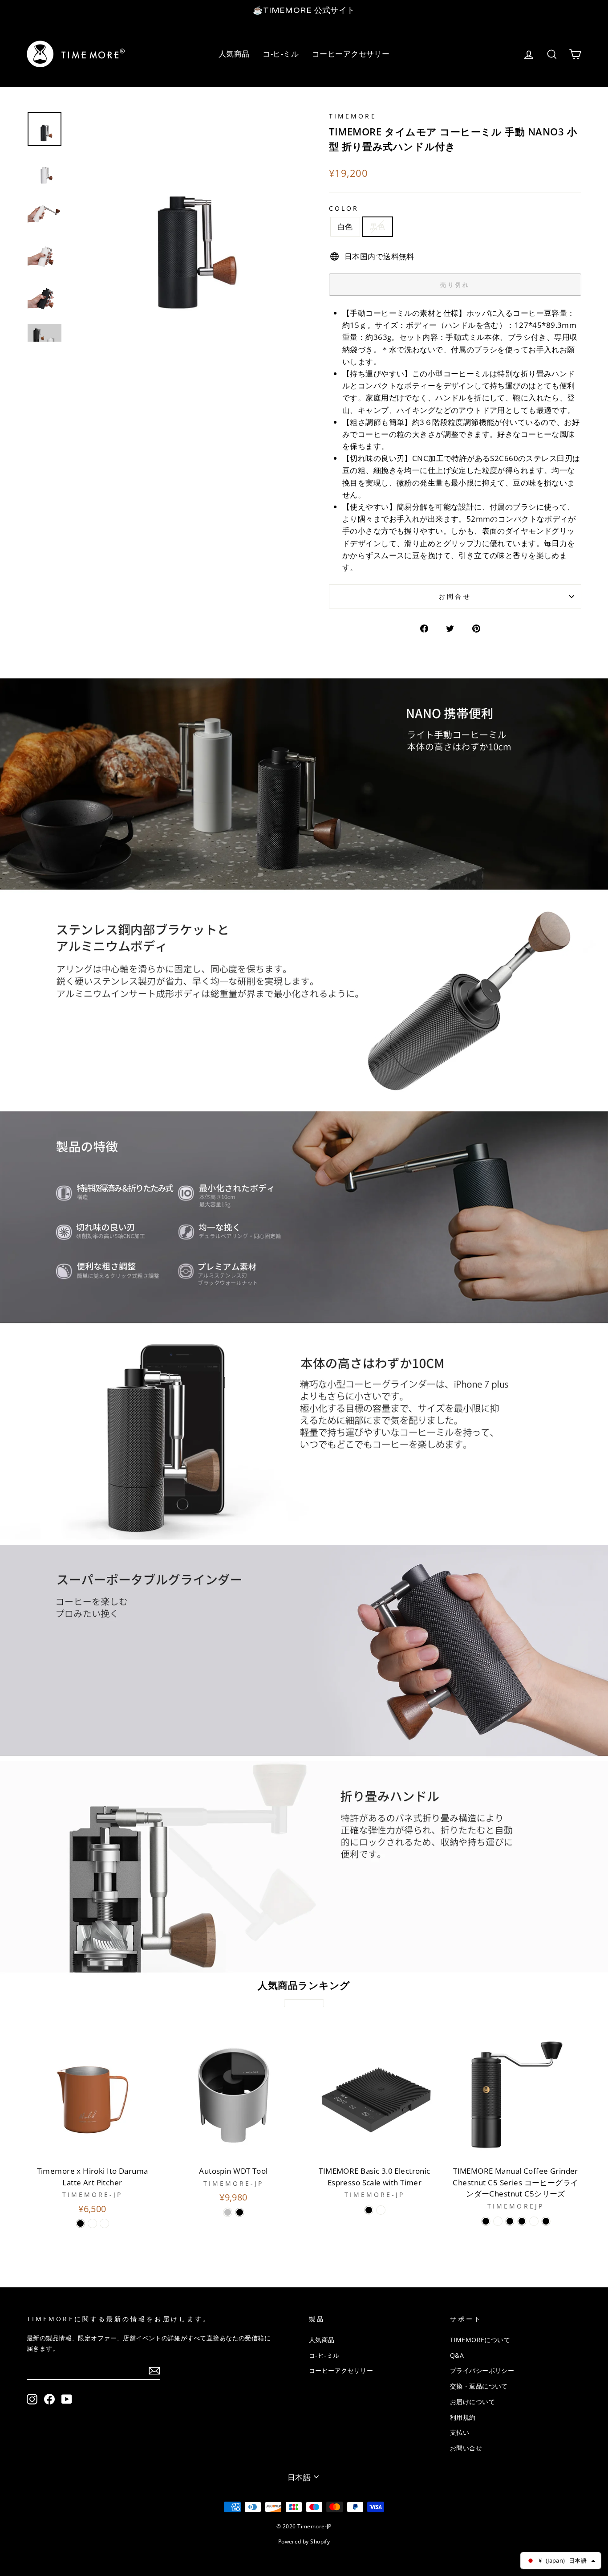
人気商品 (234, 54)
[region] (304, 10)
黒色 (378, 227)
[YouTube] (67, 2399)
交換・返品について (479, 2386)
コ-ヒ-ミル (281, 54)
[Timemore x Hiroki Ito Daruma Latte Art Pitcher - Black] (80, 2223)
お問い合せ (466, 2448)
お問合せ (455, 596)
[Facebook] (49, 2399)
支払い (460, 2432)
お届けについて (472, 2402)
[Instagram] (32, 2399)
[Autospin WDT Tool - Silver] (228, 2212)
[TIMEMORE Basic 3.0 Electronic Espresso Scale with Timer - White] (381, 2210)
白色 (345, 227)
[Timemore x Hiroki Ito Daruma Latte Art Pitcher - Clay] (104, 2223)
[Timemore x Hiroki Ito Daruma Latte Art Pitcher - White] (92, 2223)
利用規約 (463, 2417)
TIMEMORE (353, 116)
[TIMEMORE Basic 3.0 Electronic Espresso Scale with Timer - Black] (369, 2210)
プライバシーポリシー (482, 2370)
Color (344, 208)
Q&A (457, 2355)
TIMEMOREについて (480, 2340)
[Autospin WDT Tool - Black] (240, 2212)
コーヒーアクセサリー (351, 54)
